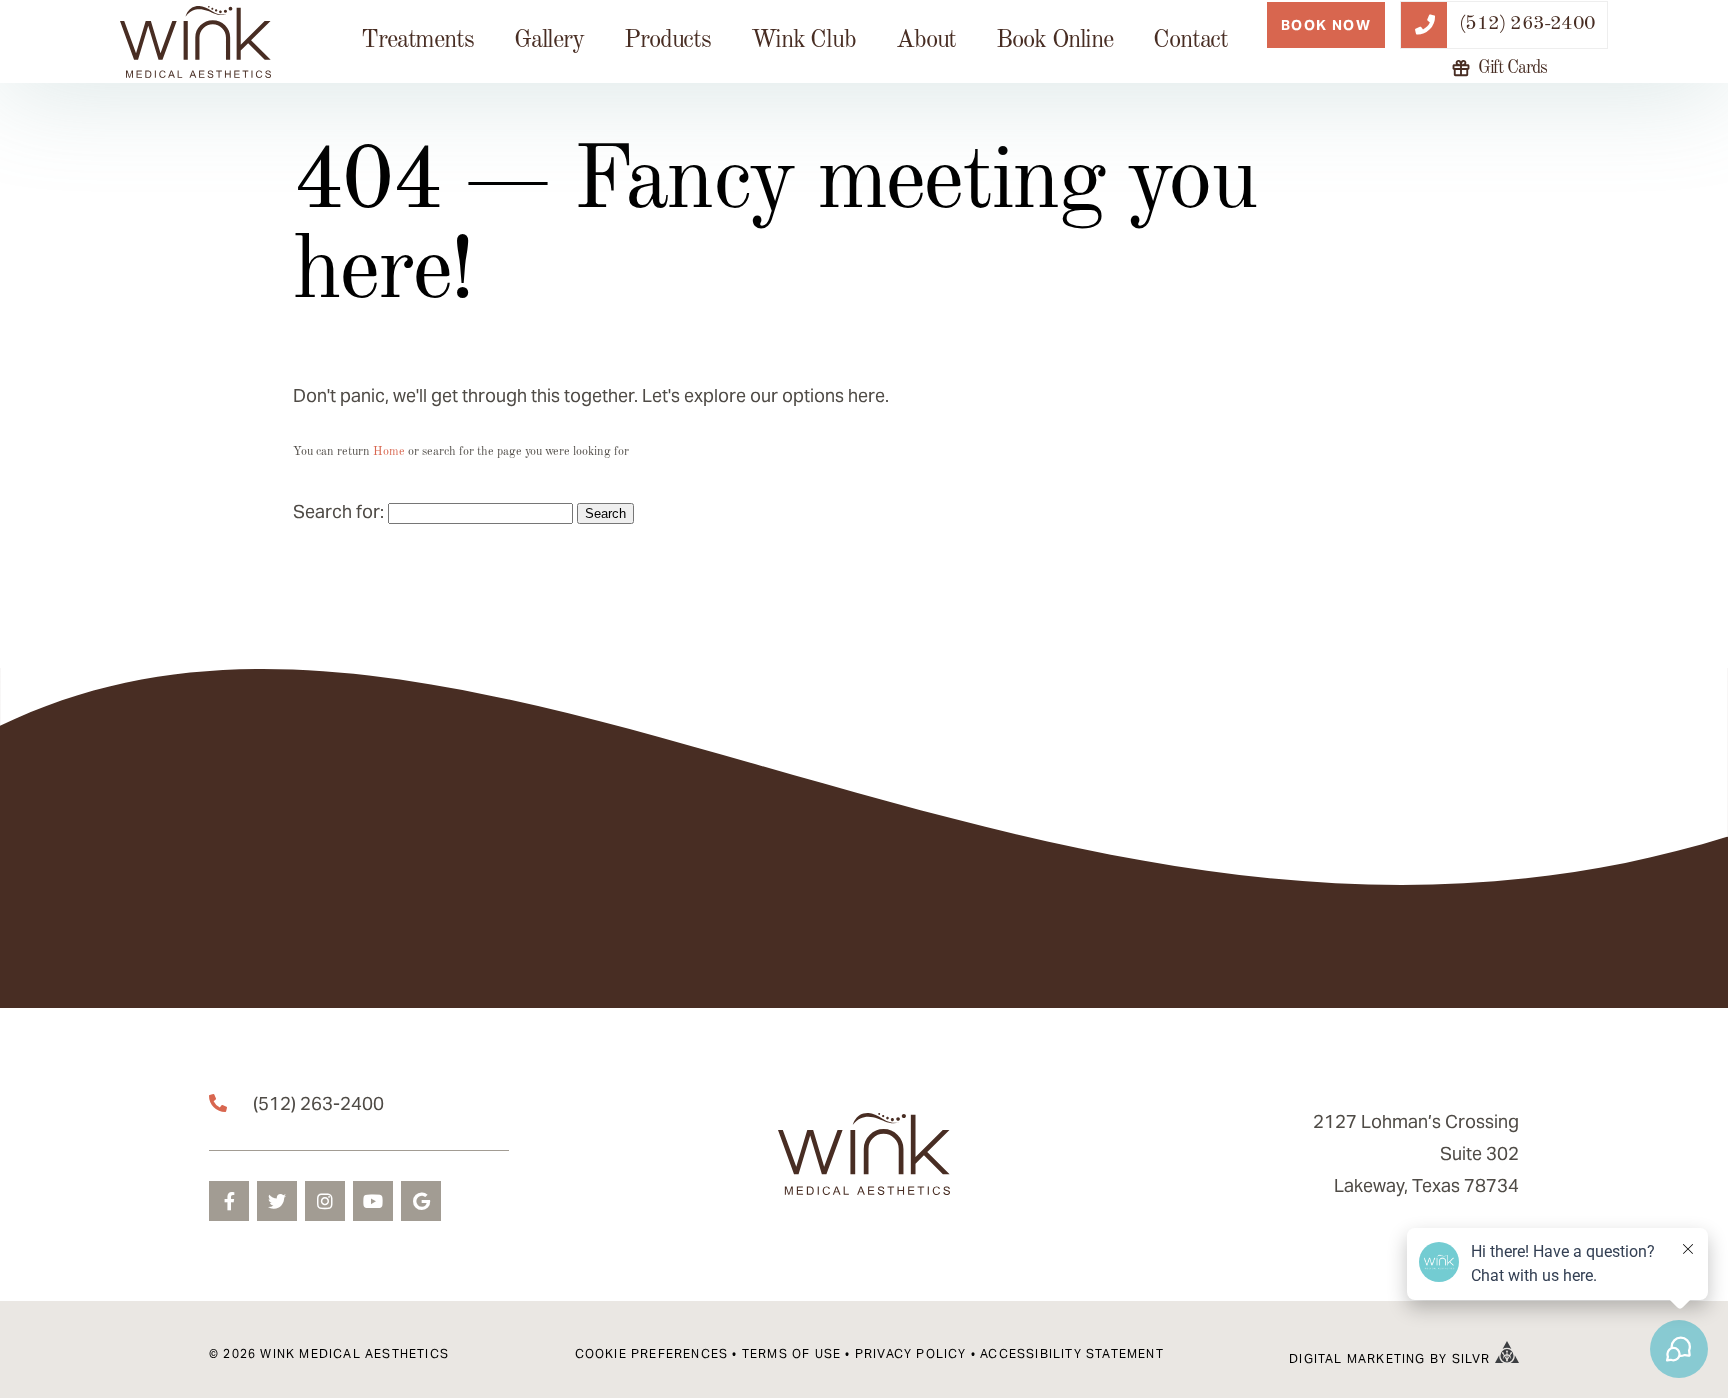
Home (389, 452)
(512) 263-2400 (318, 1103)
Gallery (549, 40)
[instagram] (325, 1201)
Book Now (1326, 25)
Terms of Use (791, 1353)
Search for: (338, 511)
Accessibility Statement (1072, 1353)
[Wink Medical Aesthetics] (195, 42)
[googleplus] (421, 1201)
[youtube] (373, 1201)
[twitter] (277, 1201)
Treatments (417, 40)
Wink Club (803, 40)
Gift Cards (1512, 69)
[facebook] (229, 1201)
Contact (1190, 40)
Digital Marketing (1357, 1358)
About (926, 40)
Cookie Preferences (652, 1353)
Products (667, 40)
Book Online (1054, 40)
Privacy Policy (911, 1353)
